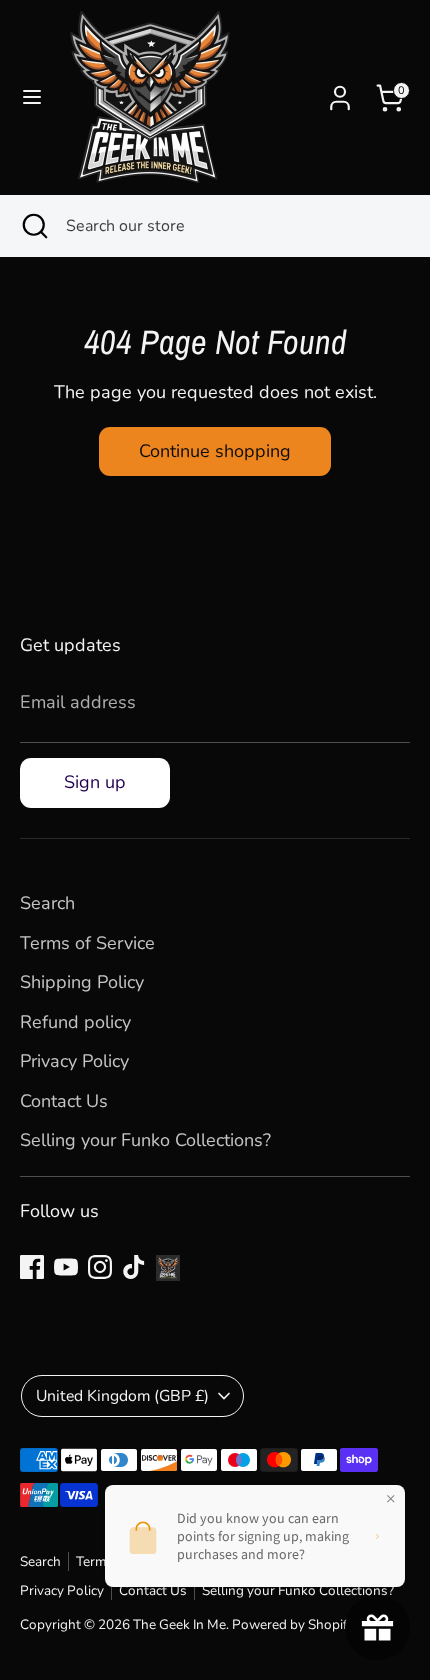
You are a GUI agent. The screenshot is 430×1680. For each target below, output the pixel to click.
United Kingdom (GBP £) (122, 1396)
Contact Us (64, 1101)
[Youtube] (66, 1267)
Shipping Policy (82, 982)
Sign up (95, 782)
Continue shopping (215, 451)
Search (47, 903)
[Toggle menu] (32, 97)
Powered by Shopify (293, 1624)
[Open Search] (33, 226)
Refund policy (75, 1022)
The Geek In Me (179, 1624)
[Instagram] (100, 1267)
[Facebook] (32, 1267)
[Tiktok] (134, 1267)
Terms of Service (87, 943)
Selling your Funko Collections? (145, 1140)
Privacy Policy (74, 1061)
